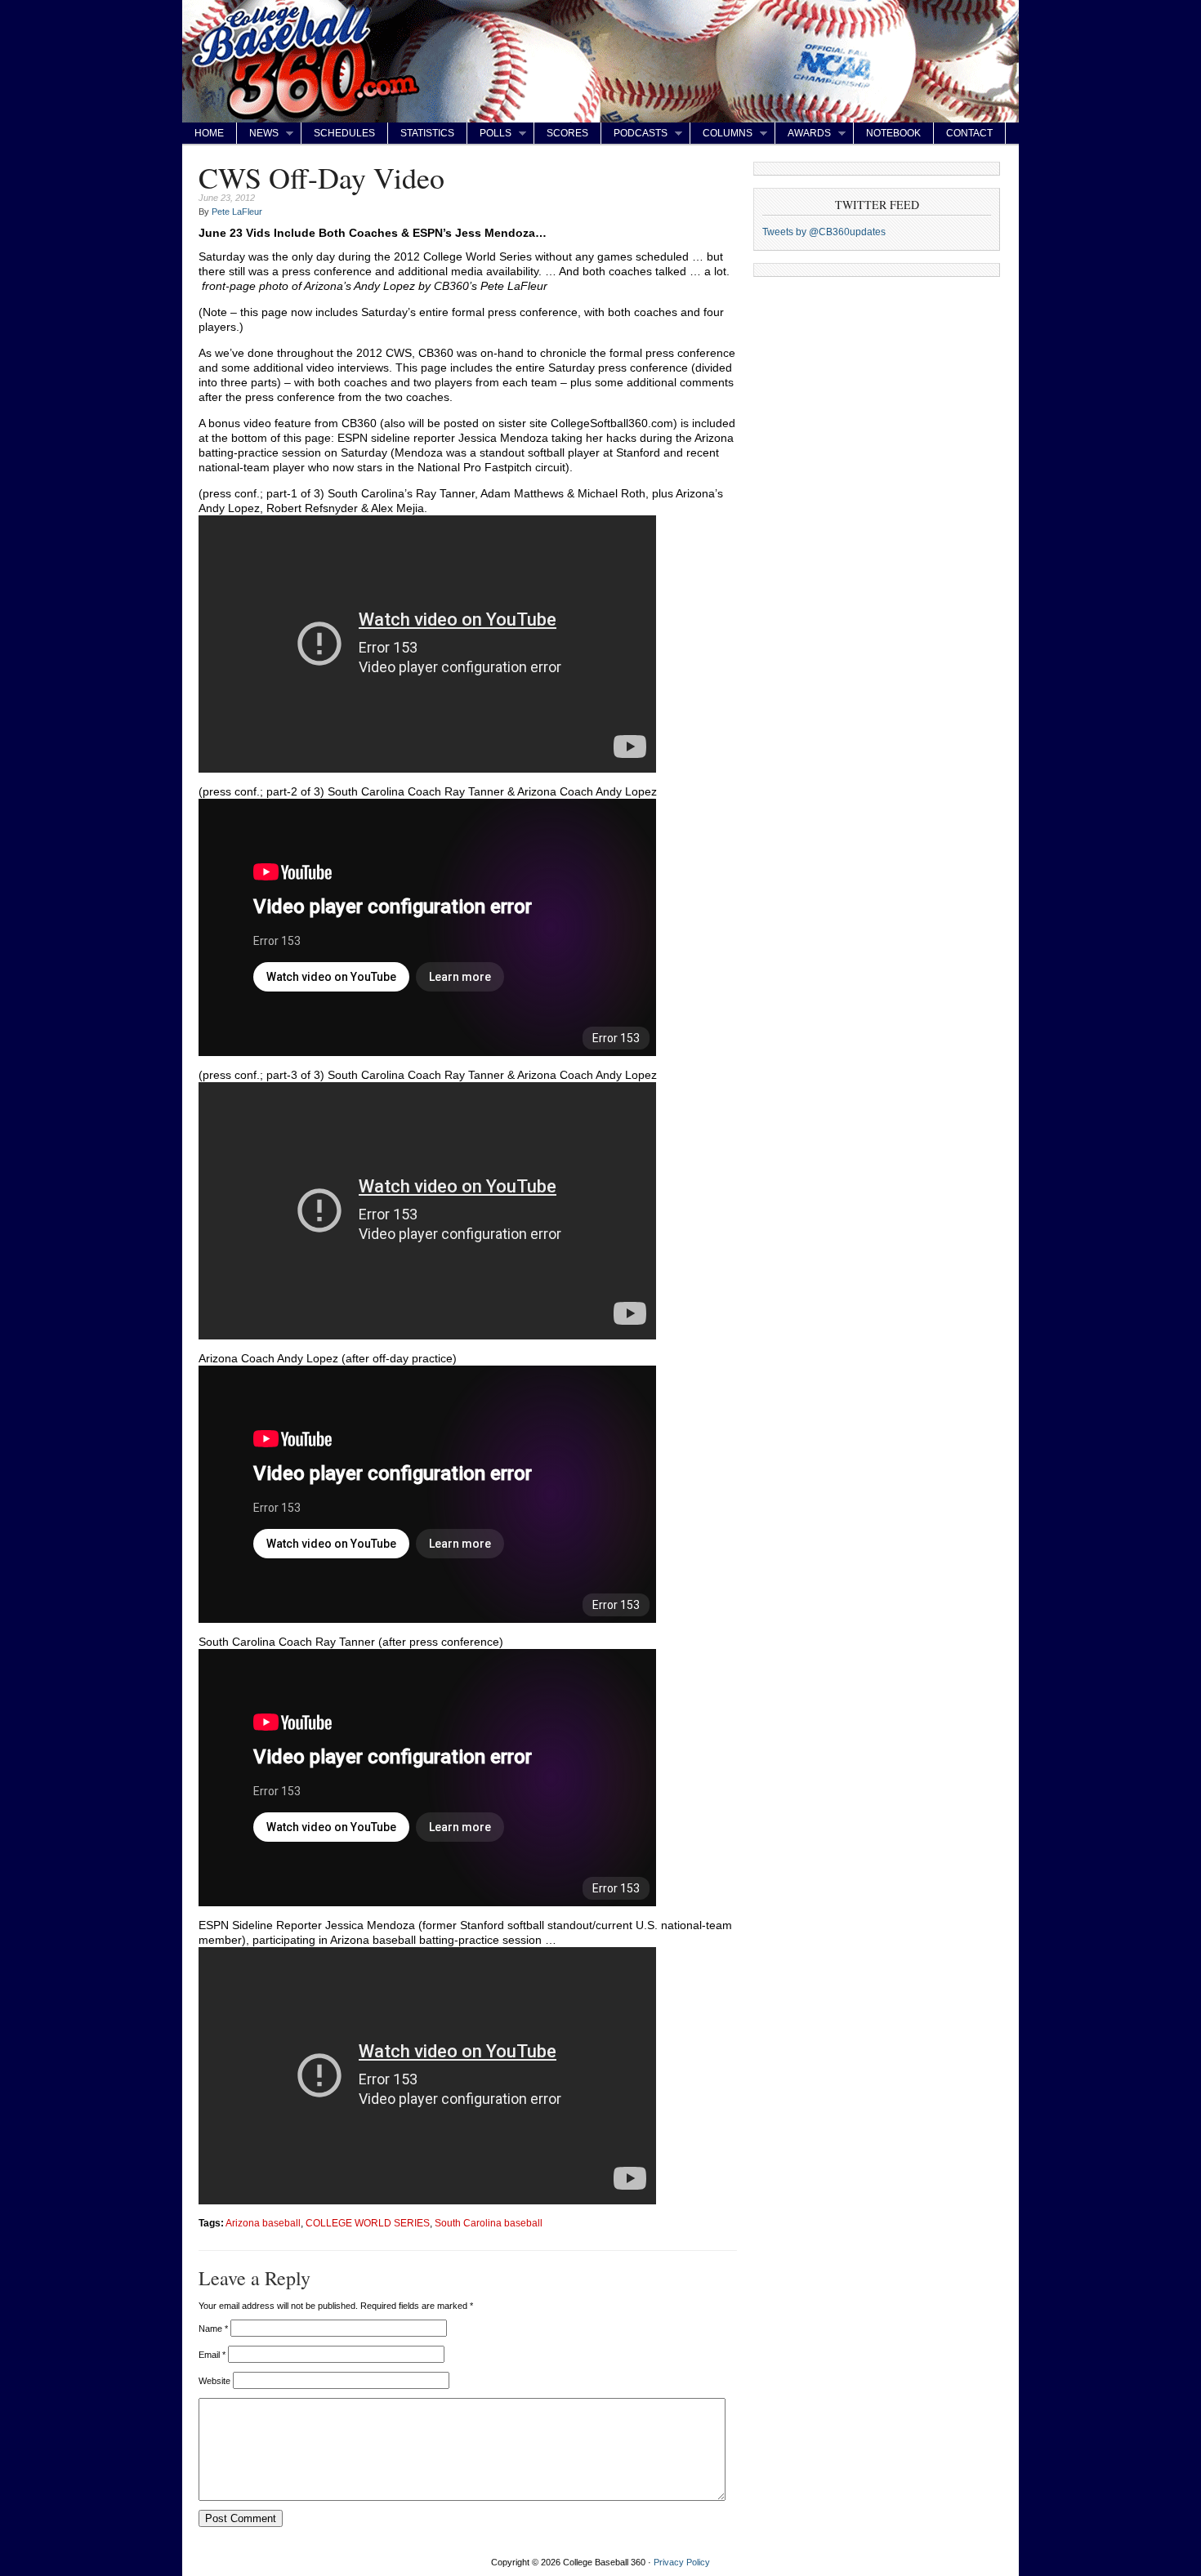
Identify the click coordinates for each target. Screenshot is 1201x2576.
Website (214, 2381)
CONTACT (969, 133)
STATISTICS (427, 133)
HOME (209, 133)
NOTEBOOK (893, 133)
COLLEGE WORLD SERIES (368, 2223)
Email (212, 2355)
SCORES (567, 133)
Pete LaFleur (237, 212)
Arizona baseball (263, 2223)
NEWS (258, 134)
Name (213, 2329)
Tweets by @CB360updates (824, 232)
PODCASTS (634, 134)
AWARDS (803, 134)
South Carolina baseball (489, 2223)
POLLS (489, 134)
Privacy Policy (682, 2562)
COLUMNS (721, 134)
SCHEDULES (344, 133)
